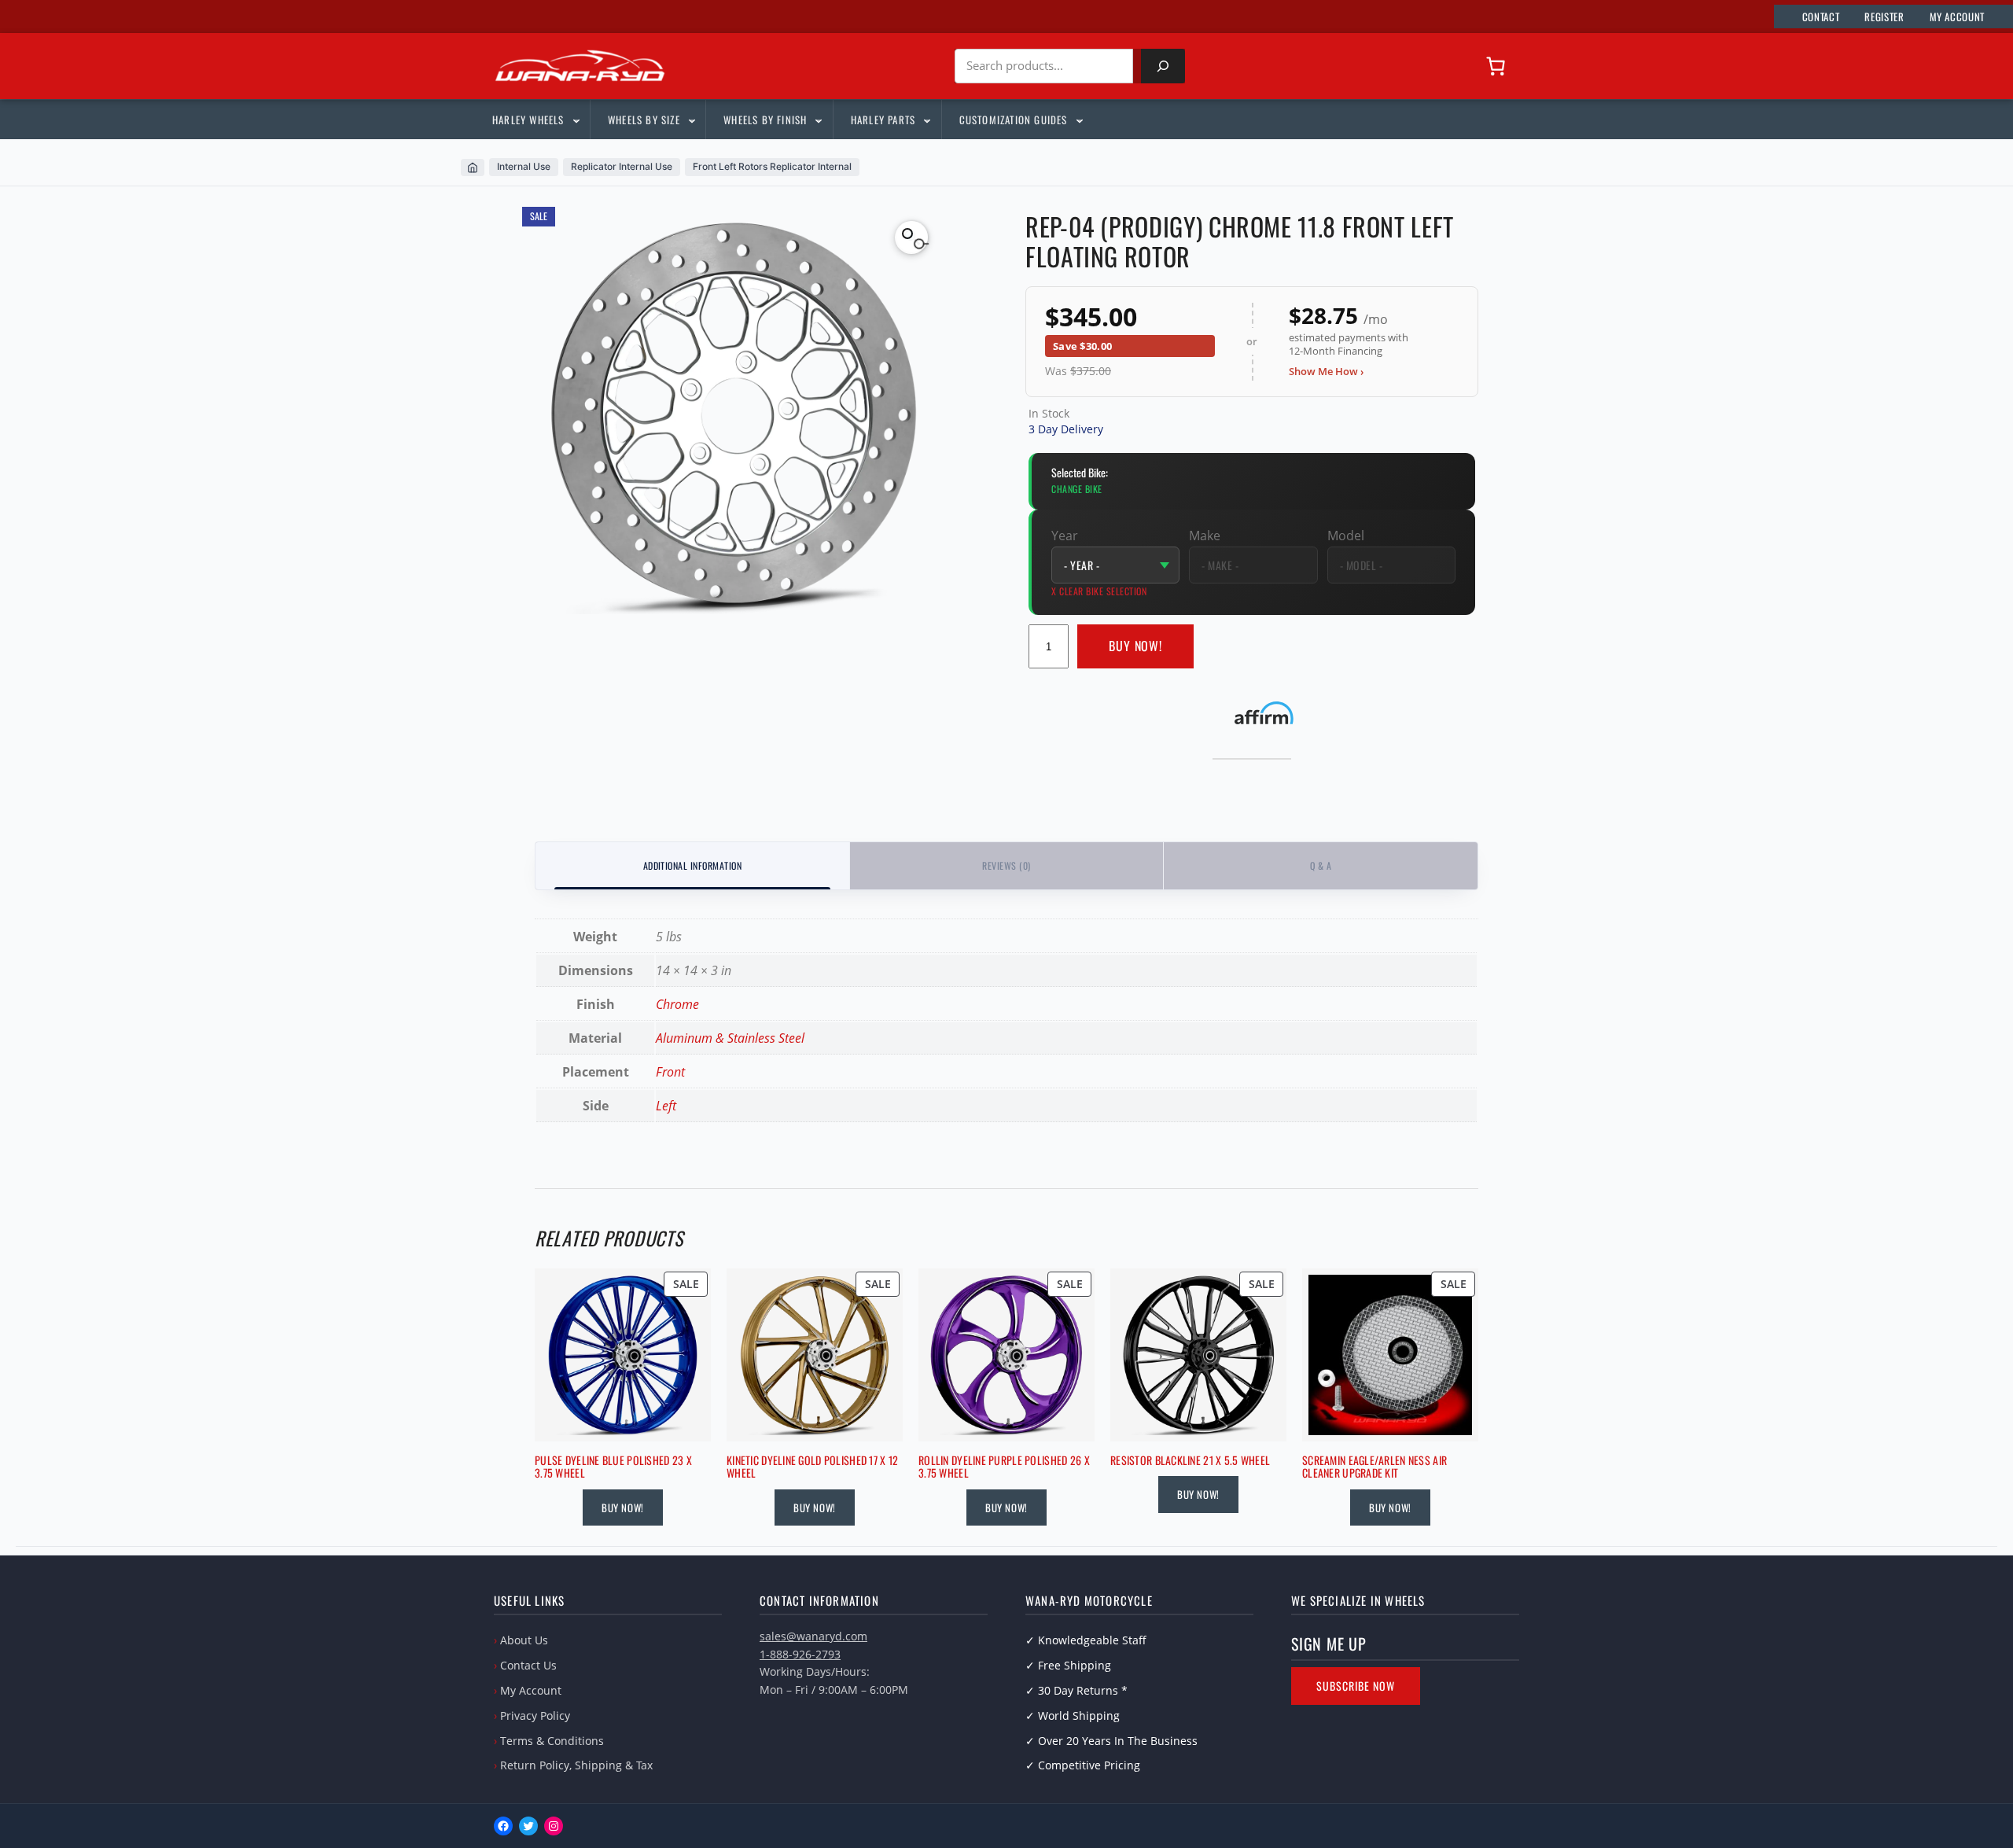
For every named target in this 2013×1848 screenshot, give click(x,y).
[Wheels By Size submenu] (691, 120)
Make (1205, 536)
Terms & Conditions (552, 1741)
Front (670, 1072)
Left (666, 1106)
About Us (524, 1640)
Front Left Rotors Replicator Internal (772, 166)
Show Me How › (1326, 371)
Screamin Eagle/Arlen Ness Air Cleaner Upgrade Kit (1375, 1467)
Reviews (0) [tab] (1006, 865)
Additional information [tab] (693, 865)
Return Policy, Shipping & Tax (576, 1765)
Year (1065, 536)
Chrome (677, 1004)
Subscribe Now (1356, 1686)
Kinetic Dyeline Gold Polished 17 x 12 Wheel (812, 1467)
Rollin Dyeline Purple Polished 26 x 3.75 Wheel (1004, 1467)
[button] (911, 237)
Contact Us (528, 1665)
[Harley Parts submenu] (926, 120)
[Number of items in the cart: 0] (1496, 66)
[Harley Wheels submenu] (576, 120)
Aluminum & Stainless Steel (730, 1038)
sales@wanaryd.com (813, 1636)
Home (473, 167)
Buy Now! (1136, 646)
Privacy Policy (535, 1715)
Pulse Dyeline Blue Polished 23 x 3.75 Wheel (613, 1467)
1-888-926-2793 (800, 1654)
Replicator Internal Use (622, 166)
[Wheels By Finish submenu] (818, 120)
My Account (531, 1690)
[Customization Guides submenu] (1079, 120)
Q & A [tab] (1321, 865)
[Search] (1163, 66)
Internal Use (524, 166)
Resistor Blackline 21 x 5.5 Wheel (1190, 1461)
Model (1346, 536)
